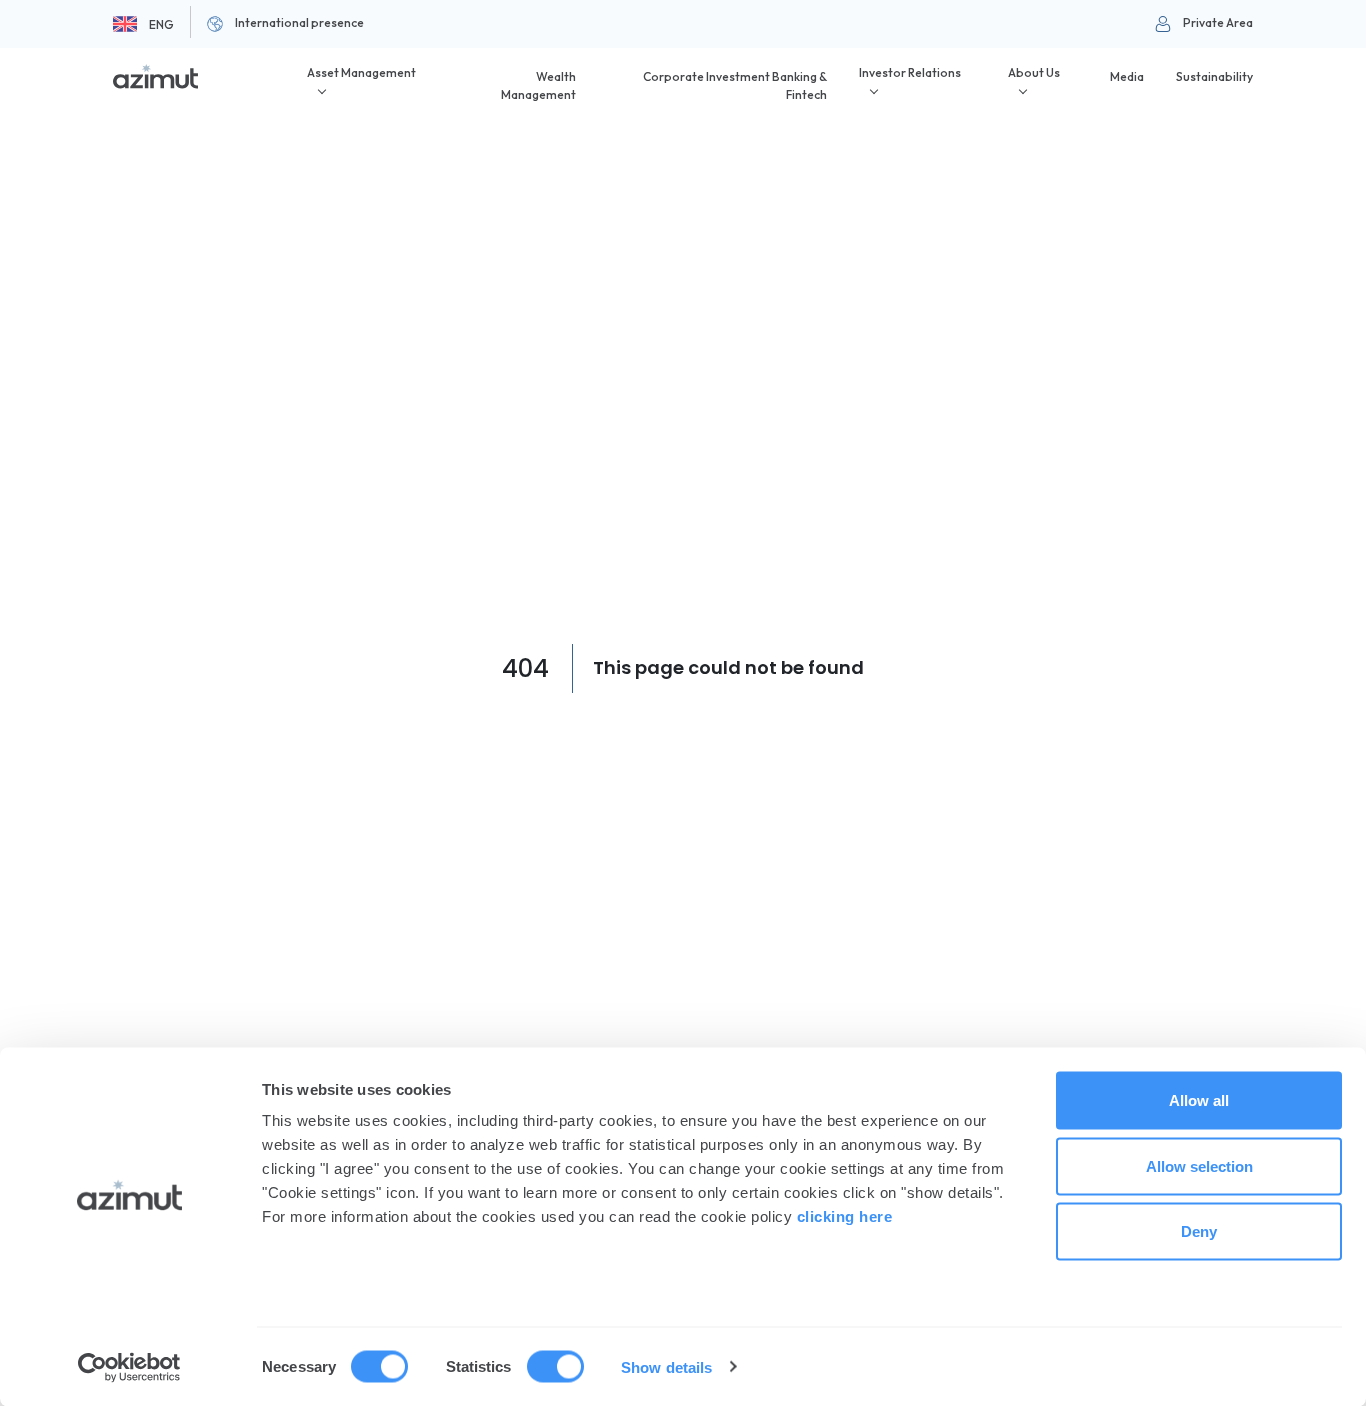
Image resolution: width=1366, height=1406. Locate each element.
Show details (666, 1366)
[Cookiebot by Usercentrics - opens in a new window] (129, 1367)
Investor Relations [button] (910, 72)
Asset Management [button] (361, 72)
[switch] (555, 1366)
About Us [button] (1034, 72)
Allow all (1199, 1100)
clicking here (845, 1216)
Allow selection (1199, 1165)
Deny (1199, 1231)
